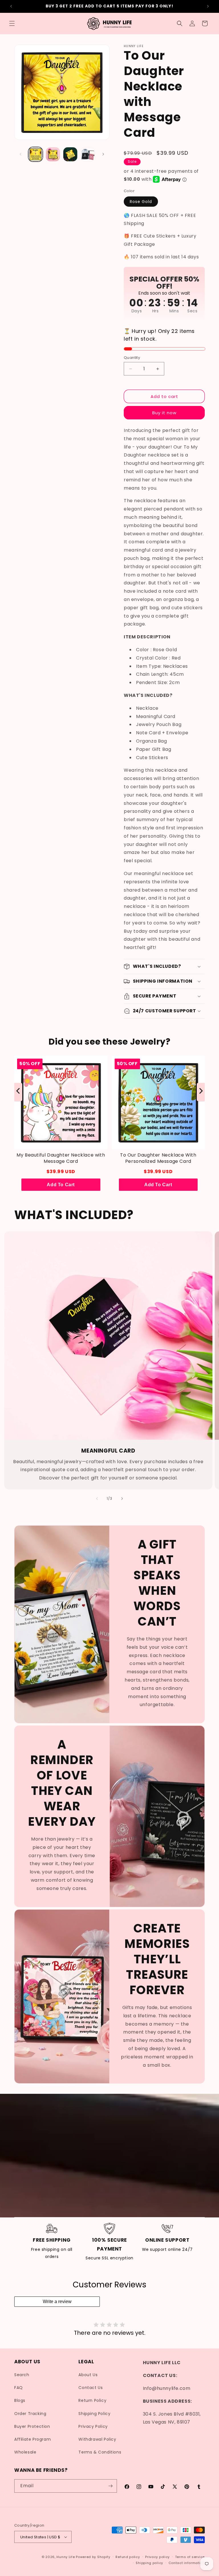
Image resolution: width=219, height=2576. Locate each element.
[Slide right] (103, 154)
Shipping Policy (94, 2414)
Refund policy (128, 2557)
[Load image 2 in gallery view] (53, 154)
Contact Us (91, 2388)
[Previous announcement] (11, 6)
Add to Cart (61, 1185)
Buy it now (164, 413)
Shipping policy (149, 2563)
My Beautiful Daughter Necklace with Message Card (61, 1158)
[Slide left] (21, 154)
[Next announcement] (208, 6)
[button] (12, 23)
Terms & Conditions (100, 2452)
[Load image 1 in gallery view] (36, 154)
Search (22, 2375)
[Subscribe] (110, 2486)
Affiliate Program (33, 2439)
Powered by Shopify (93, 2557)
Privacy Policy (93, 2426)
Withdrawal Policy (97, 2439)
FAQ (19, 2388)
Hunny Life (66, 2557)
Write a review (57, 2301)
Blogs (20, 2400)
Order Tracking (30, 2414)
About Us (88, 2375)
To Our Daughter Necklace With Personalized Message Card (158, 1158)
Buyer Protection (32, 2426)
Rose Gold (141, 202)
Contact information (187, 2563)
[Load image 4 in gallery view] (88, 154)
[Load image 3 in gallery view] (70, 154)
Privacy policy (157, 2557)
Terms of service (190, 2557)
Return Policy (92, 2400)
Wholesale (25, 2452)
